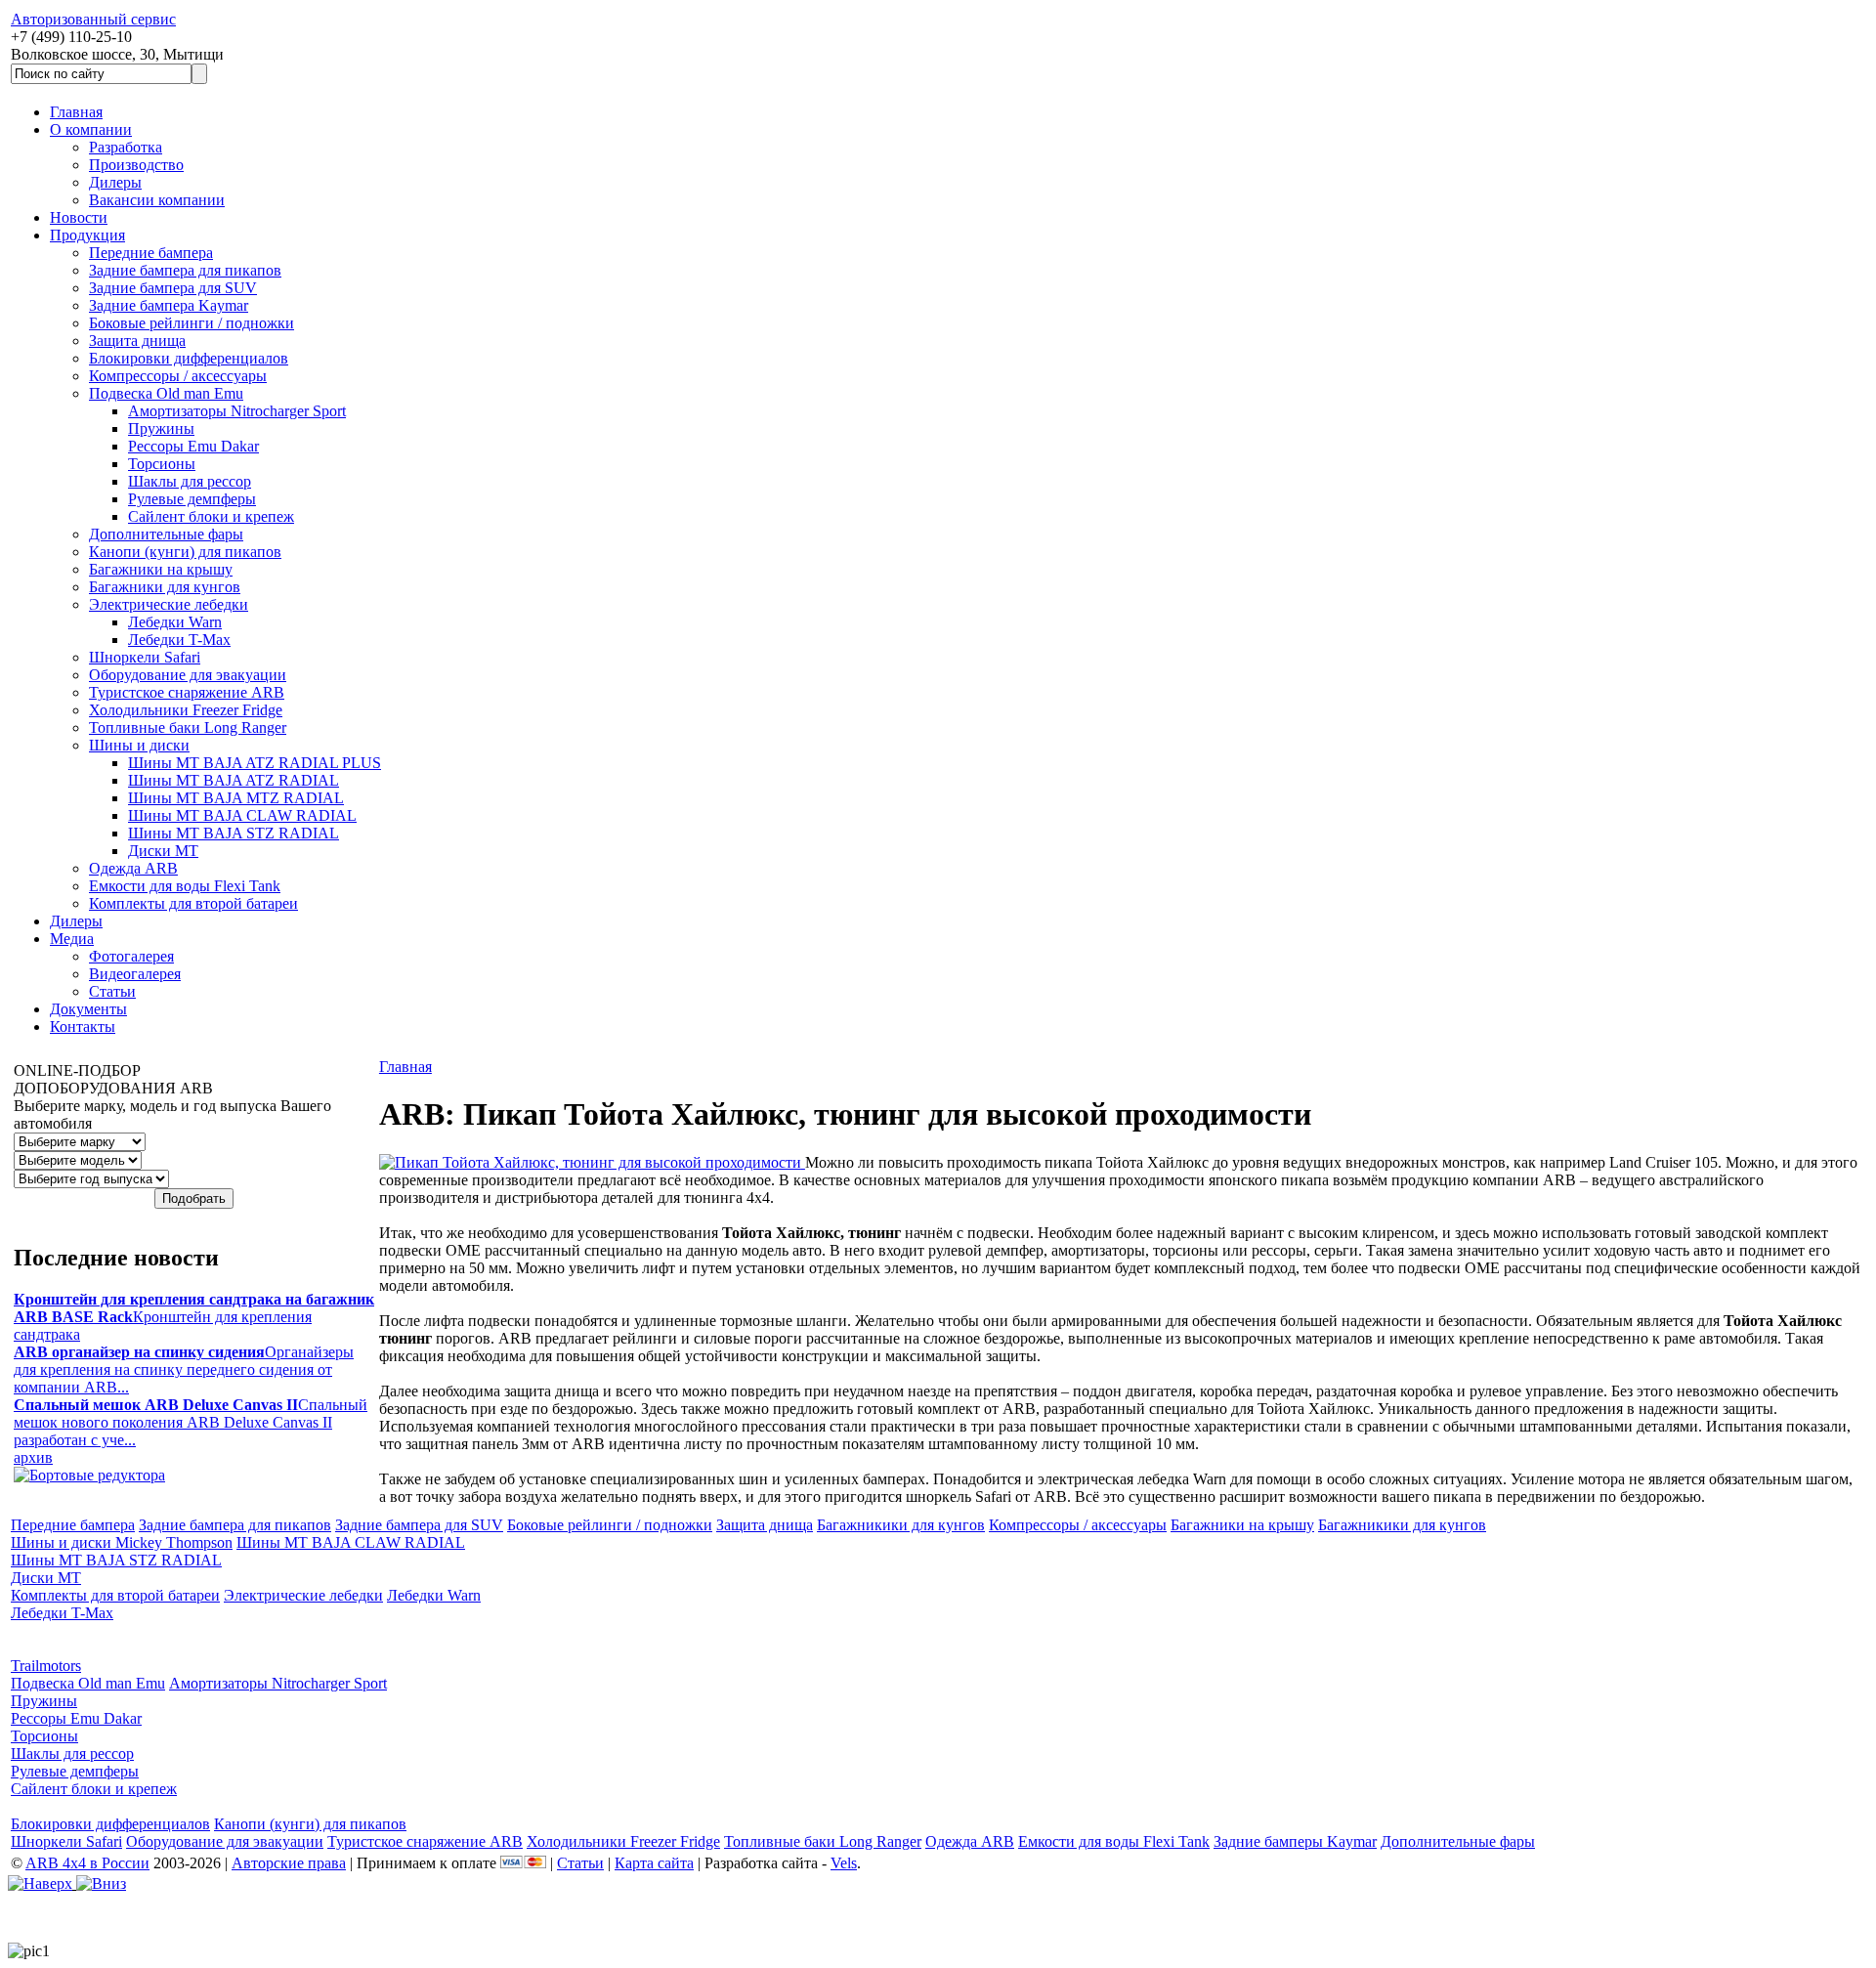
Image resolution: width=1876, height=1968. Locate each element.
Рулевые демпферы (192, 499)
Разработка (126, 147)
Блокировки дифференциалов (189, 358)
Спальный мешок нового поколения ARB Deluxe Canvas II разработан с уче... (191, 1422)
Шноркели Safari (145, 657)
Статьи (112, 991)
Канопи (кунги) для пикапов (185, 552)
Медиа (72, 939)
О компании (91, 129)
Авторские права (289, 1863)
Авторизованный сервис (93, 19)
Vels (844, 1863)
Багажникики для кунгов (901, 1525)
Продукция (87, 235)
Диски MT (163, 851)
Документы (88, 1009)
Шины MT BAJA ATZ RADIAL (234, 780)
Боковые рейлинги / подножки (192, 323)
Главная (76, 112)
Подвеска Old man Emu (166, 393)
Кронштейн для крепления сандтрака (194, 1317)
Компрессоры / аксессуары (178, 376)
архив (33, 1457)
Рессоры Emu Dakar (193, 446)
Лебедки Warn (175, 622)
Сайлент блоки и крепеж (211, 516)
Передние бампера (151, 253)
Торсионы (162, 464)
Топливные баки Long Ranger (188, 727)
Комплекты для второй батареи (193, 903)
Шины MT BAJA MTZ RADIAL (236, 798)
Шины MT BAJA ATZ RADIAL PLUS (255, 763)
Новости (79, 217)
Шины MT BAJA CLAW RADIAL (242, 815)
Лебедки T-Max (179, 640)
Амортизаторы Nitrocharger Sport (237, 411)
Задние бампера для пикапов (185, 270)
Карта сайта (654, 1863)
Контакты (83, 1027)
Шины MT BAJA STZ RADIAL (234, 833)
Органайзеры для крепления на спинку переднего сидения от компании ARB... (184, 1369)
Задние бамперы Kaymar (1295, 1841)
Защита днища (137, 341)
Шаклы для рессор (190, 481)
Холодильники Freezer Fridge (186, 710)
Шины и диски (139, 745)
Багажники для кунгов (165, 587)
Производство (136, 165)
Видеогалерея (135, 974)
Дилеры (115, 182)
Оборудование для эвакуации (188, 675)
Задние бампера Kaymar (169, 305)
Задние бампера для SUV (173, 288)
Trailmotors (46, 1666)
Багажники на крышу (161, 569)
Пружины (161, 428)
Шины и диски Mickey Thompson (122, 1542)
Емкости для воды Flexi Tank (185, 886)
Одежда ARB (133, 868)
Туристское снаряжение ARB (187, 692)
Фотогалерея (131, 956)
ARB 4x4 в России (87, 1863)
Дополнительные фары (166, 534)
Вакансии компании (157, 200)
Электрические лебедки (169, 604)
